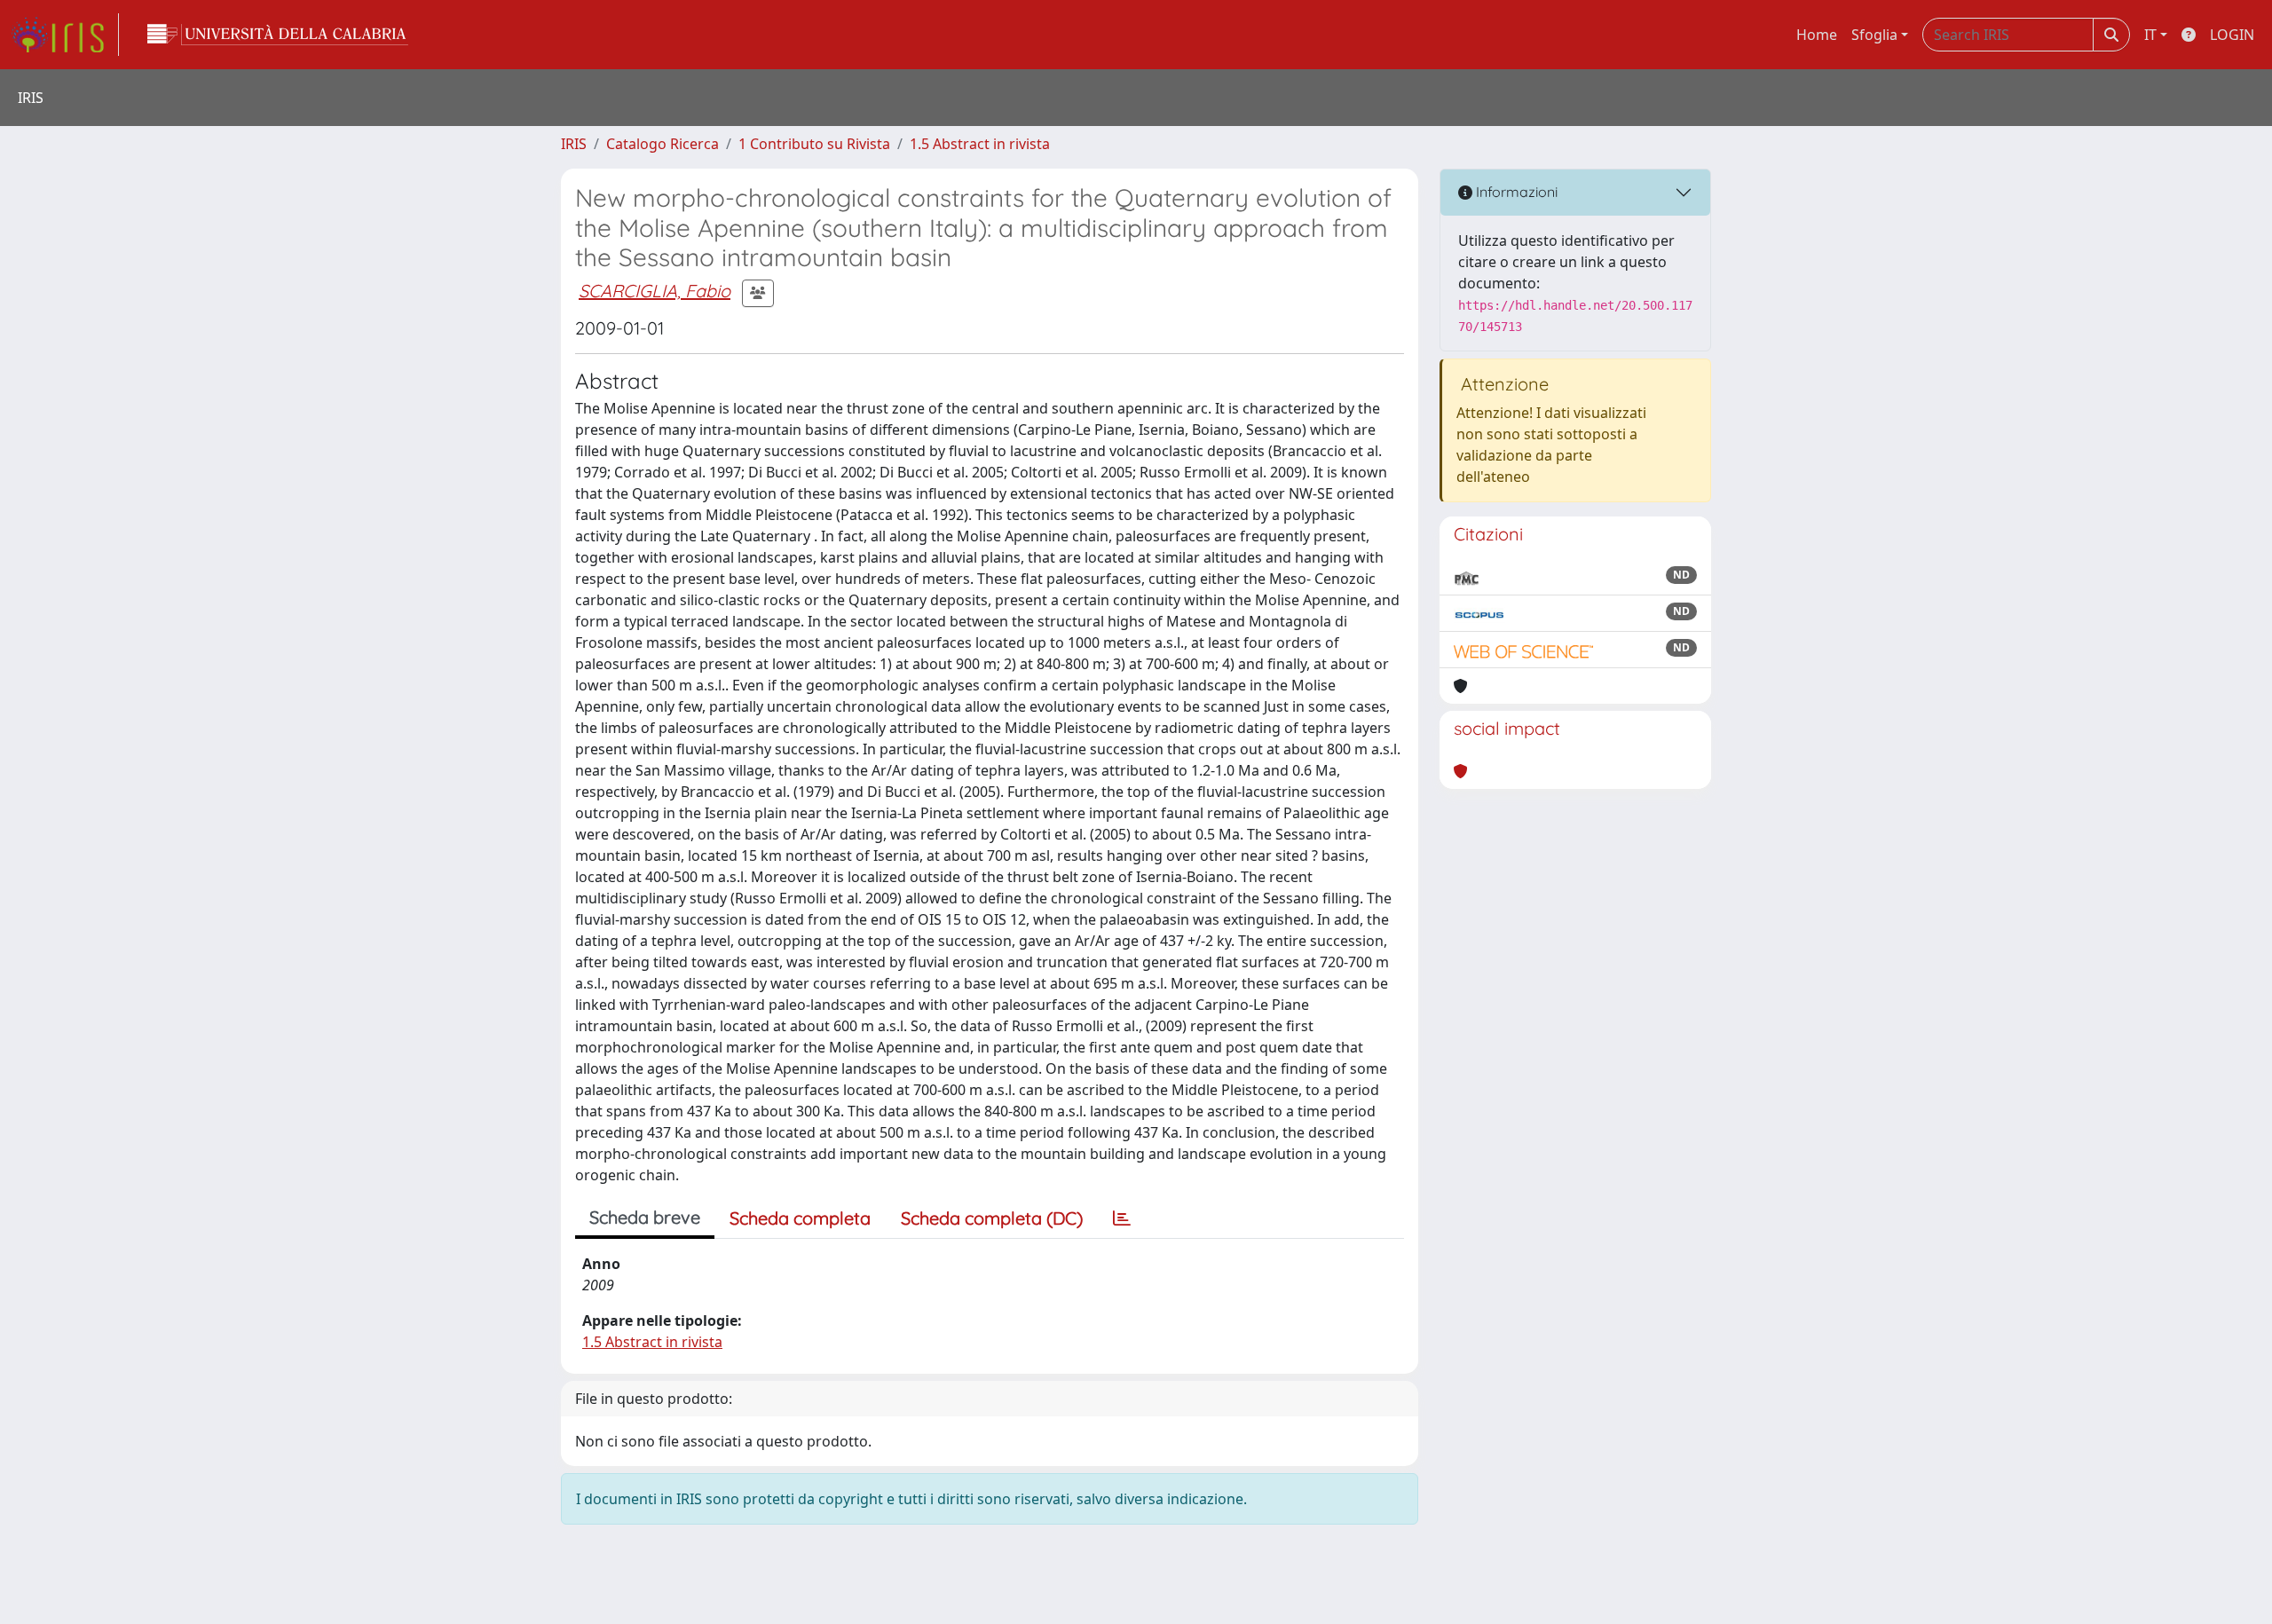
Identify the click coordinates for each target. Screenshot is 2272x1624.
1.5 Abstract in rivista (980, 144)
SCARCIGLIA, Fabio (655, 291)
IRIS (574, 144)
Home (1817, 35)
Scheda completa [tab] (800, 1218)
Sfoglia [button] (1874, 35)
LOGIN (2232, 35)
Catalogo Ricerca (663, 144)
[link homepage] (65, 35)
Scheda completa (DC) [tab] (992, 1218)
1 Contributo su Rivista (814, 144)
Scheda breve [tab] (645, 1217)
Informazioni (1515, 192)
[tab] (1122, 1218)
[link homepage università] (278, 35)
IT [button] (2150, 35)
